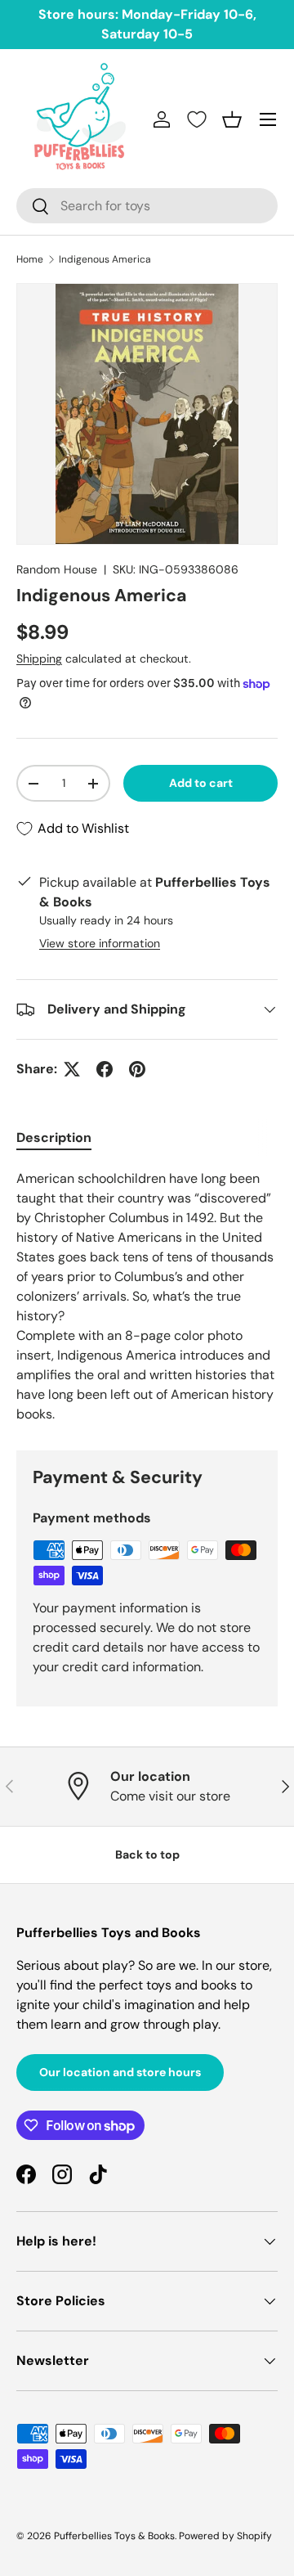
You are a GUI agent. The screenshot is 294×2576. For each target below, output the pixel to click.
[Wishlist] (197, 119)
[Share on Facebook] (105, 1069)
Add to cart (201, 783)
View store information (100, 943)
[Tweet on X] (72, 1069)
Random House (57, 569)
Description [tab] (54, 1137)
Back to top (147, 1854)
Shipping (39, 659)
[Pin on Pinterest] (137, 1069)
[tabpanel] (147, 1297)
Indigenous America (105, 259)
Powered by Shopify (225, 2536)
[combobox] (147, 206)
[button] (232, 119)
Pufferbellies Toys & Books (114, 2536)
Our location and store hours (120, 2072)
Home (30, 259)
